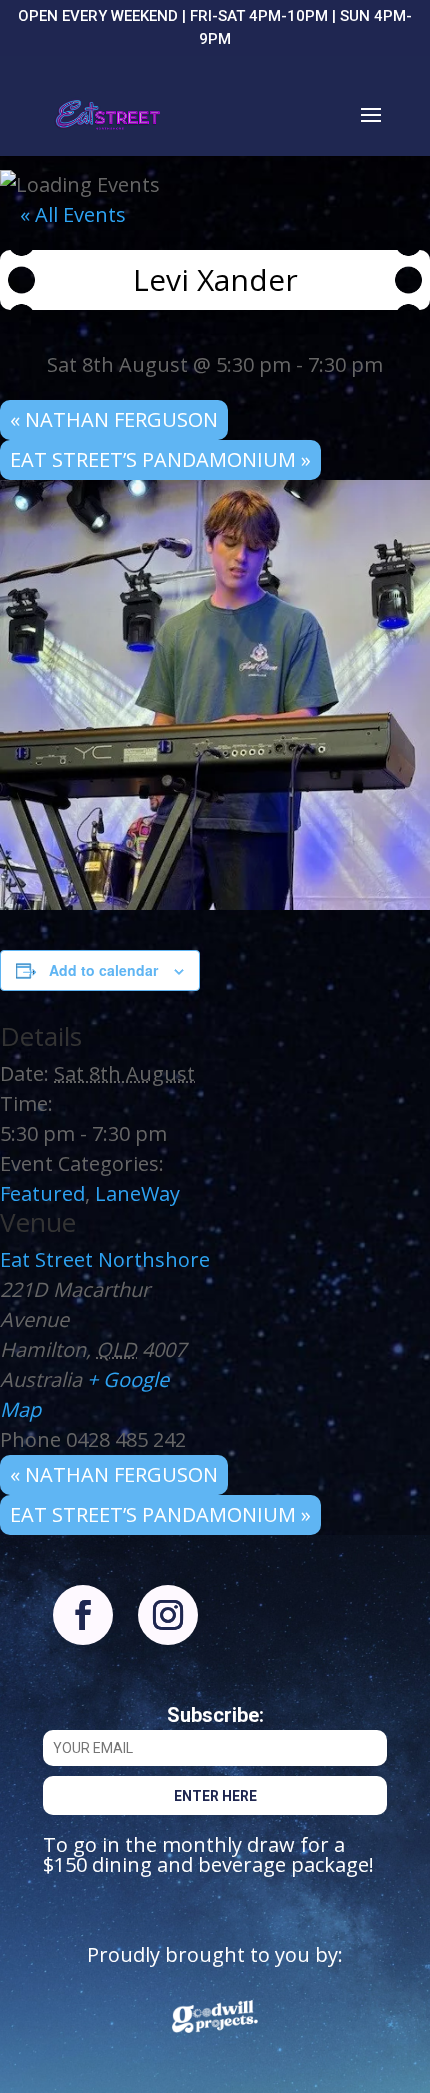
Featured (42, 1193)
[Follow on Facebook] (83, 1615)
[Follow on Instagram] (168, 1615)
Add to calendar (103, 970)
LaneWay (137, 1193)
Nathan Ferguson (114, 419)
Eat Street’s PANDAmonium (160, 459)
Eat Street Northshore (105, 1259)
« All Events (73, 214)
